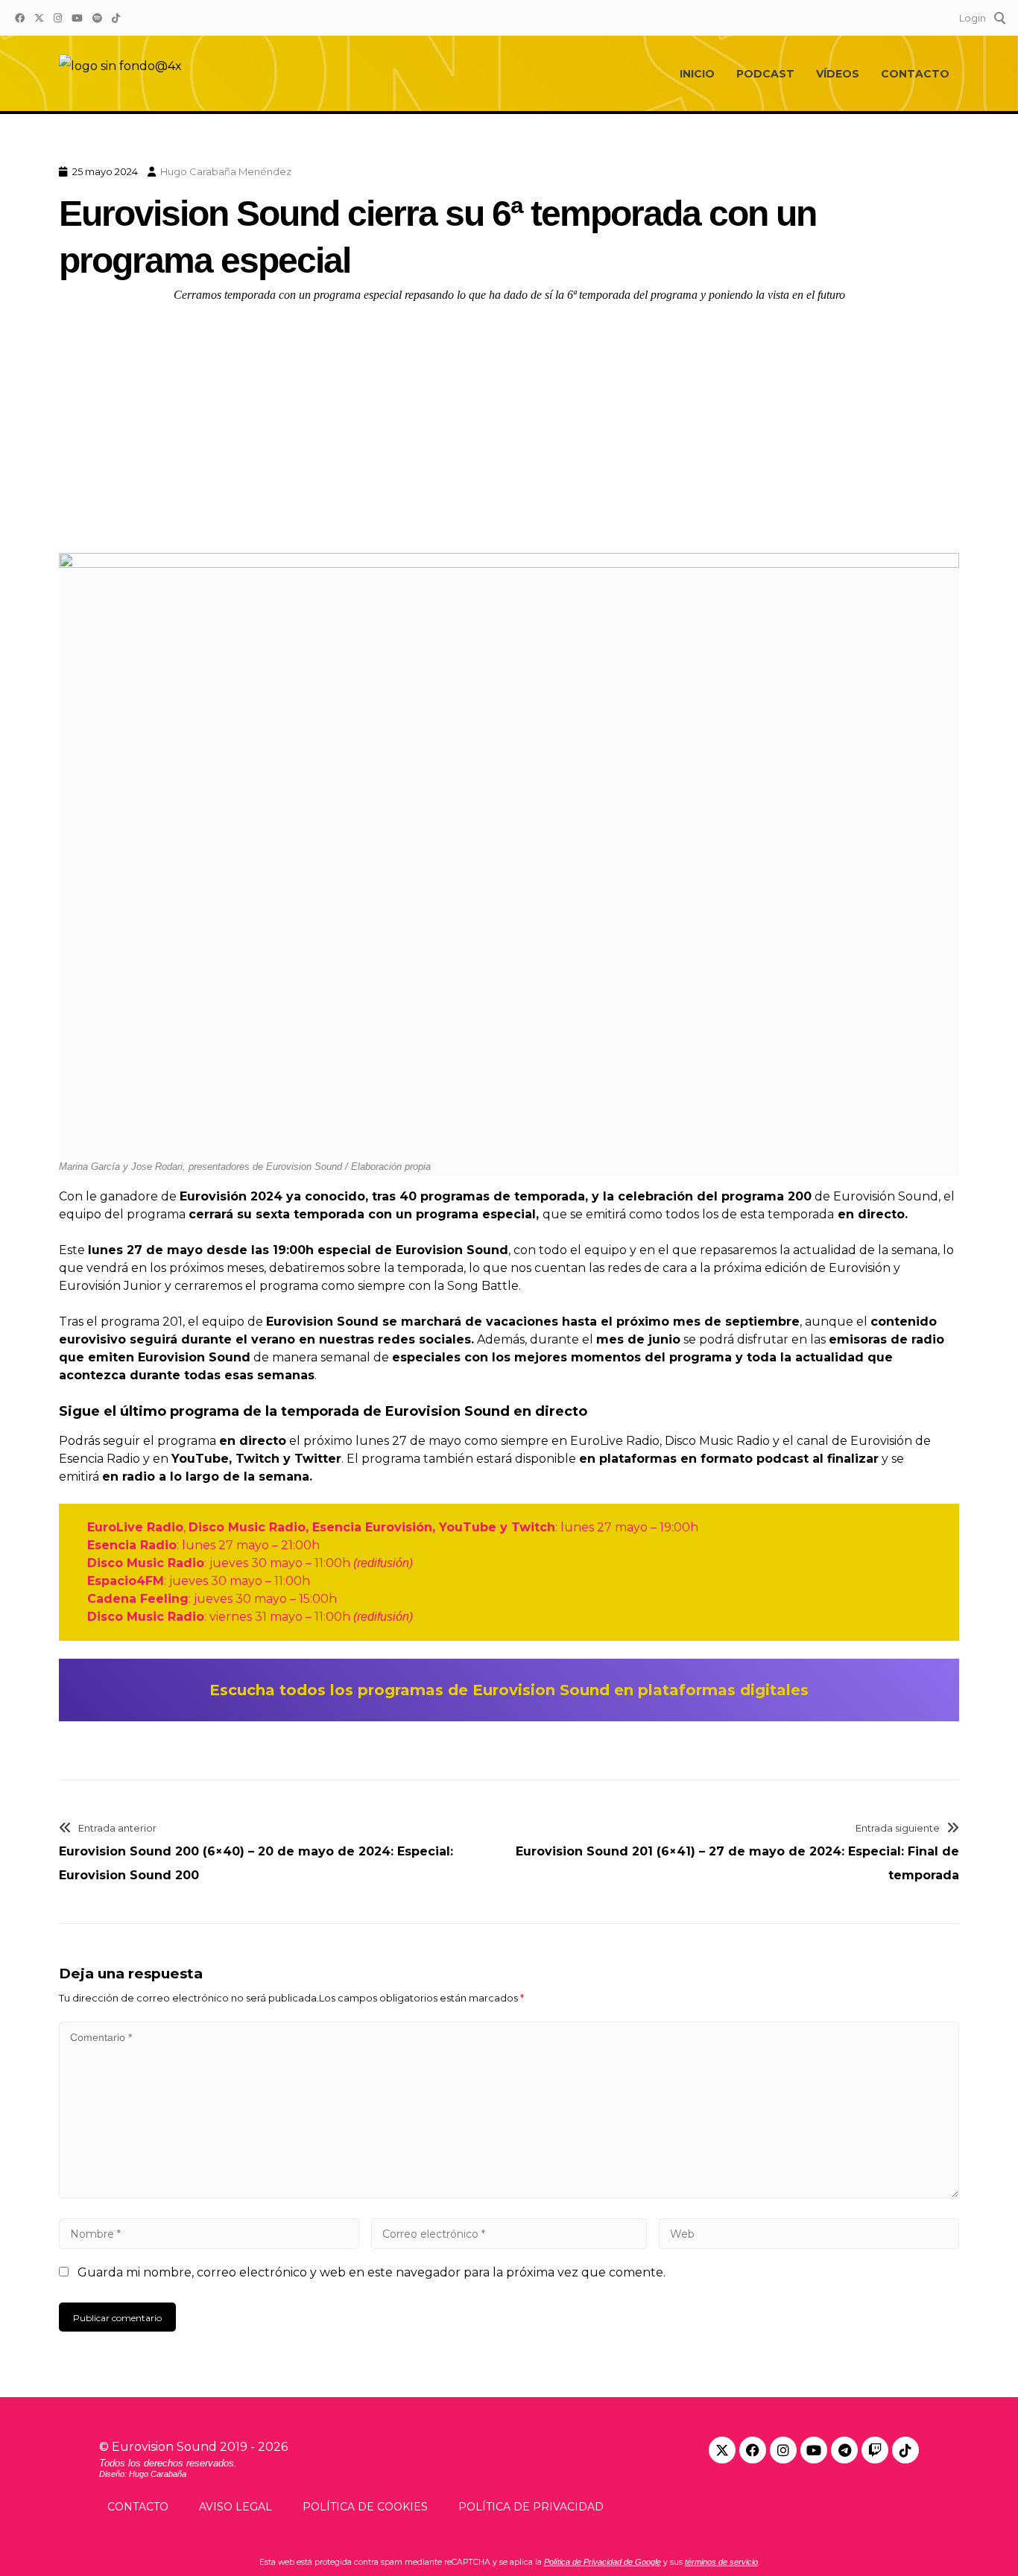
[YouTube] (77, 17)
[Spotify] (97, 17)
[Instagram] (57, 17)
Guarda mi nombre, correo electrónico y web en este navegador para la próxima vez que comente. (372, 2272)
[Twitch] (875, 2450)
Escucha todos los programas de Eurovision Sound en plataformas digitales (509, 1690)
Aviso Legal (235, 2507)
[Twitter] (39, 17)
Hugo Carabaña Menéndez (226, 171)
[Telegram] (844, 2450)
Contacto (915, 74)
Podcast (765, 74)
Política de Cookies (365, 2507)
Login (973, 17)
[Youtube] (814, 2450)
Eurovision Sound (164, 2447)
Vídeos (838, 74)
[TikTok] (116, 17)
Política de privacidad (531, 2507)
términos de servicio (721, 2562)
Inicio (697, 74)
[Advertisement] (509, 425)
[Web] (809, 2234)
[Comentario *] (509, 2194)
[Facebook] (19, 17)
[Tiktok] (905, 2450)
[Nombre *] (209, 2234)
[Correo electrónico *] (509, 2234)
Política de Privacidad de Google (603, 2562)
